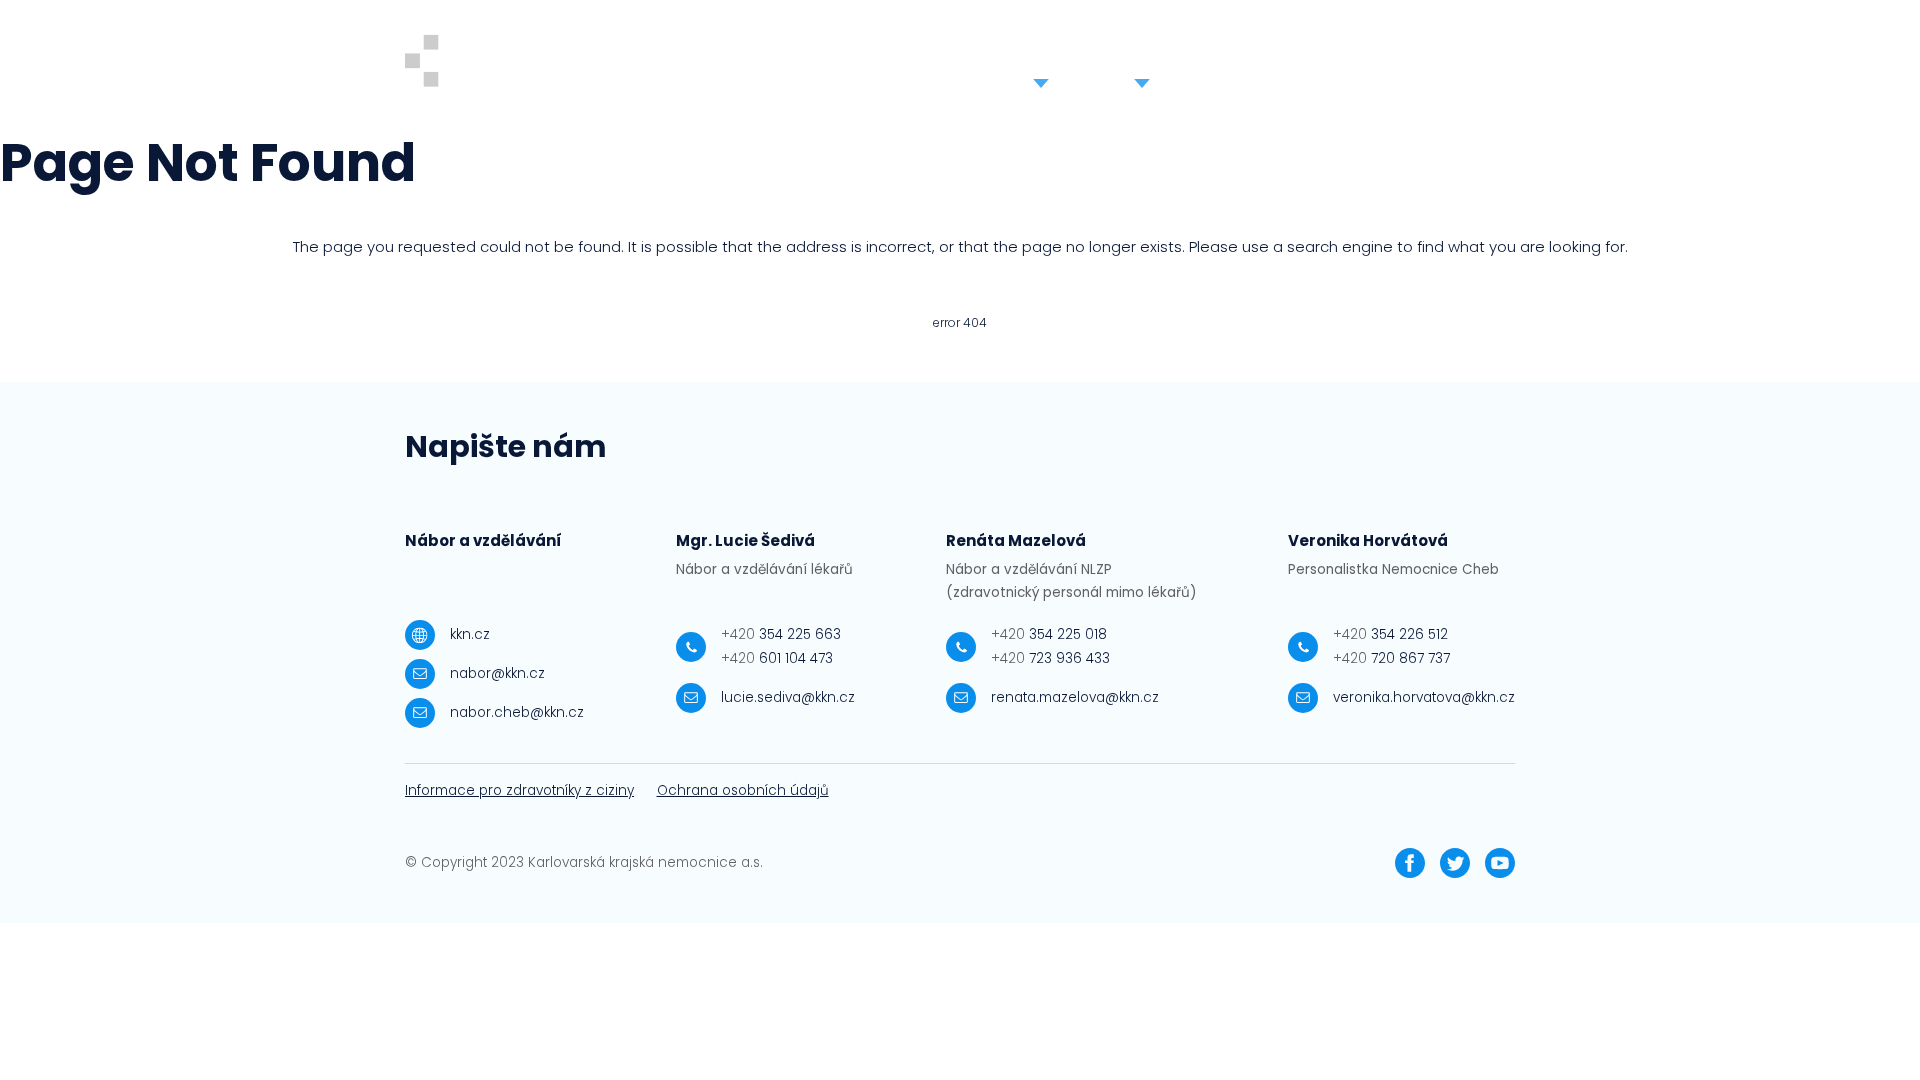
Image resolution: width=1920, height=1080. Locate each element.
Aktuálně (1242, 63)
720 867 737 (1391, 658)
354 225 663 (781, 634)
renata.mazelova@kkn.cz (1075, 697)
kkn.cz (470, 634)
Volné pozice (820, 63)
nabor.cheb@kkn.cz (517, 712)
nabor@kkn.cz (497, 673)
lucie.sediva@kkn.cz (788, 697)
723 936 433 (1050, 658)
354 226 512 (1390, 634)
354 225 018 (1049, 634)
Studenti (1040, 63)
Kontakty (1468, 63)
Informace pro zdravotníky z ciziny (519, 790)
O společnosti (1355, 63)
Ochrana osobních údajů (743, 790)
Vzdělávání (1141, 63)
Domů (720, 63)
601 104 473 (777, 658)
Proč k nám (938, 63)
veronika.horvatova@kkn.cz (1424, 697)
